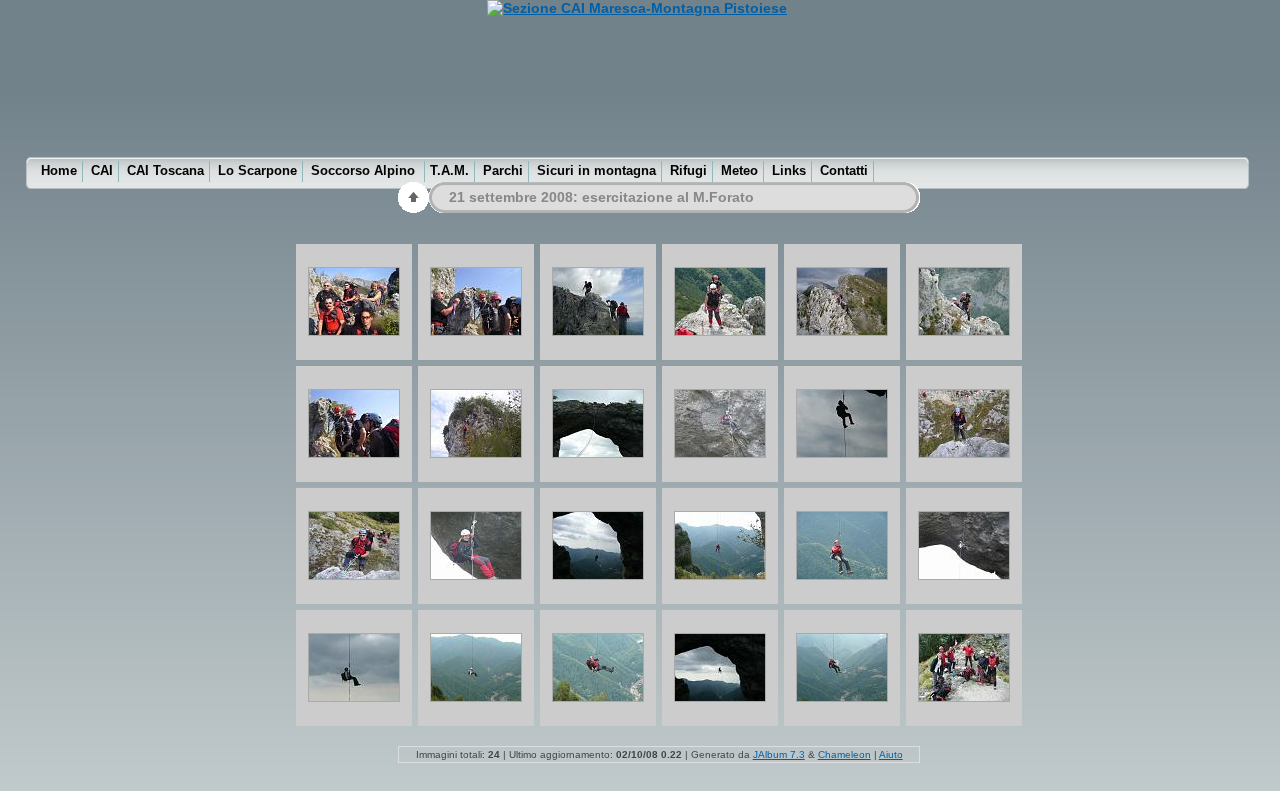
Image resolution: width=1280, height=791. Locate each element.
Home (59, 170)
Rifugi (688, 170)
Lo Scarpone (257, 170)
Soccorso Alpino (365, 170)
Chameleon (844, 754)
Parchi (503, 170)
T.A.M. (449, 170)
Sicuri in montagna (596, 170)
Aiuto (891, 754)
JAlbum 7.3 (779, 754)
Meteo (739, 170)
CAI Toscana (165, 170)
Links (789, 170)
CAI (102, 170)
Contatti (844, 170)
